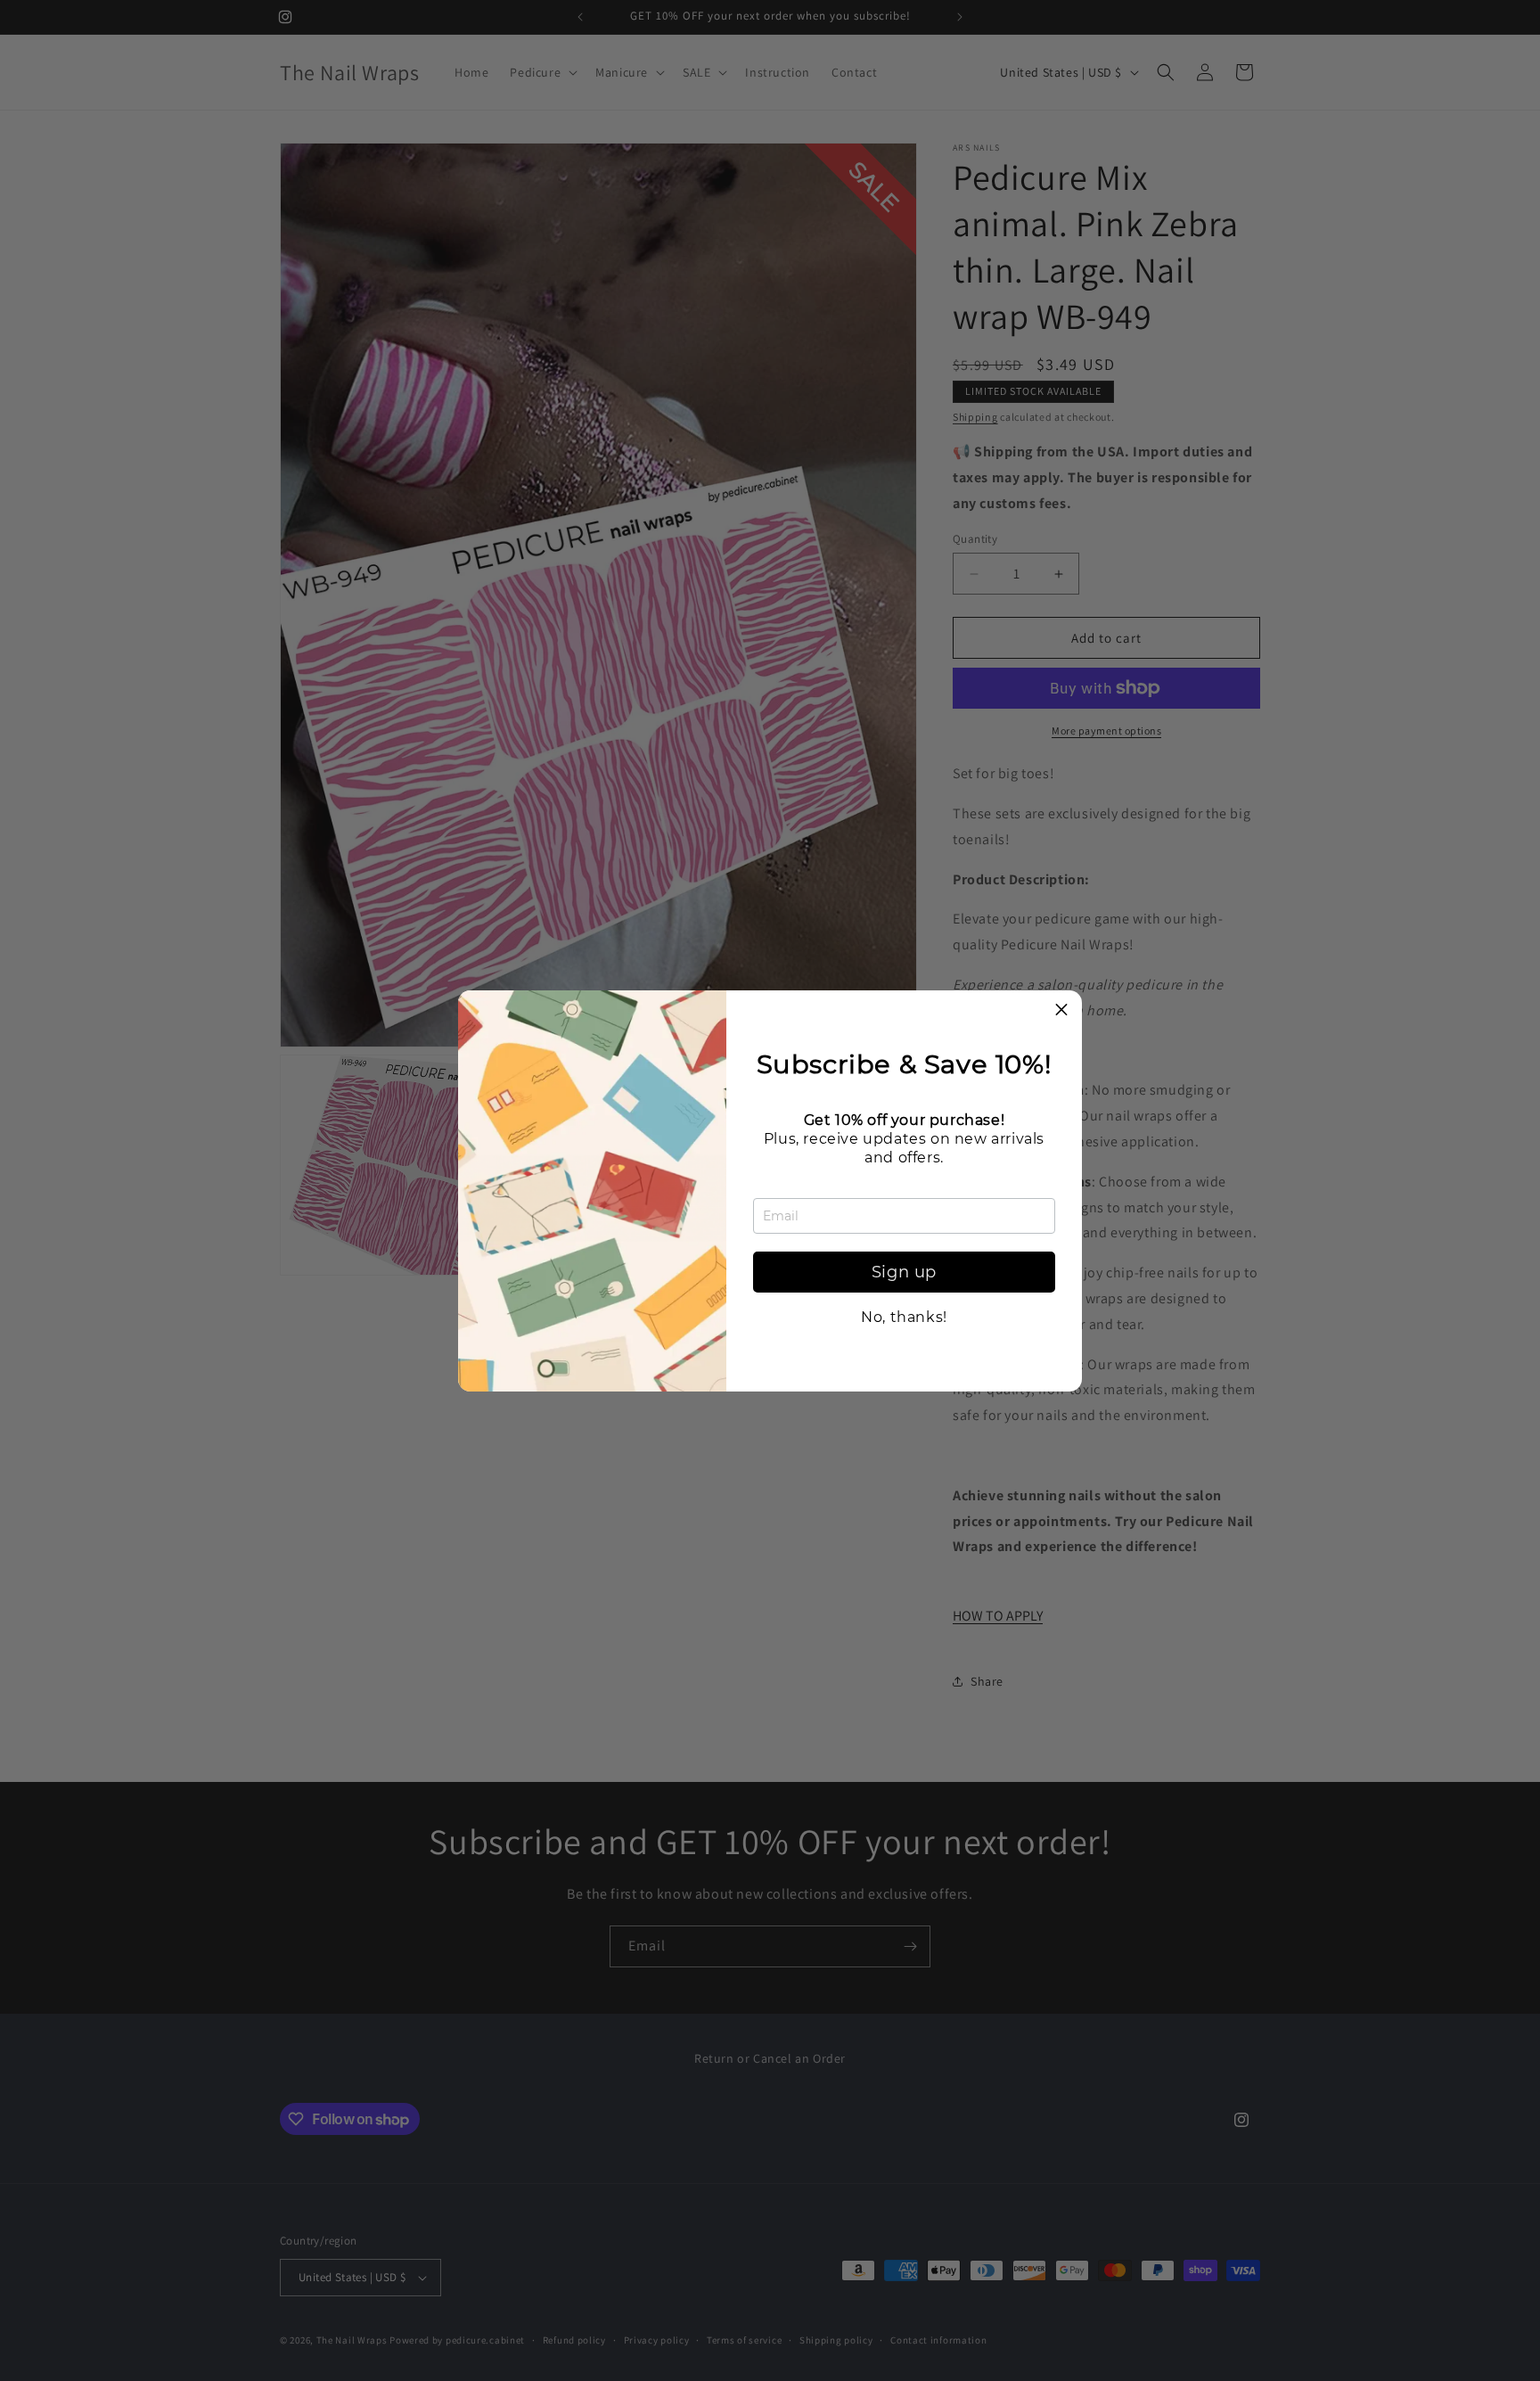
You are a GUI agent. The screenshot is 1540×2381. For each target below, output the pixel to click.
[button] (1061, 1011)
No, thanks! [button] (904, 1318)
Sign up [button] (904, 1272)
